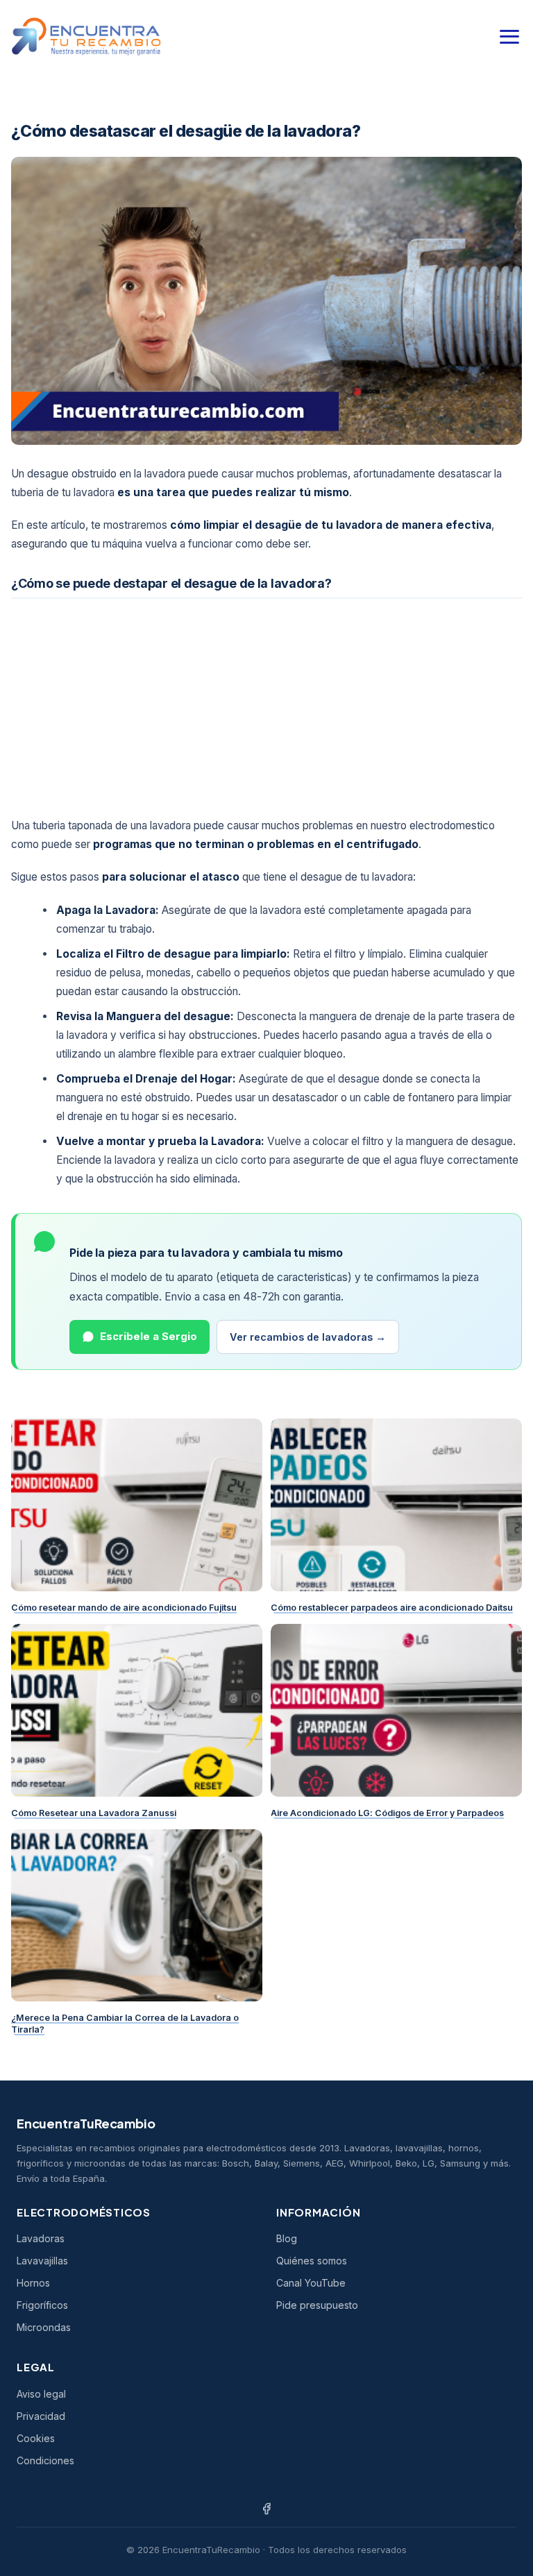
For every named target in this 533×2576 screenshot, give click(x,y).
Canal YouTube (311, 2283)
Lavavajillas (42, 2261)
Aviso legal (41, 2394)
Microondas (44, 2327)
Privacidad (41, 2416)
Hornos (33, 2283)
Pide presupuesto (317, 2305)
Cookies (36, 2438)
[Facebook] (266, 2509)
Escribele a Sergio (149, 1336)
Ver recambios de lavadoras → (308, 1337)
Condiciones (45, 2460)
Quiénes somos (312, 2261)
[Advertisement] (266, 705)
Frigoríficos (42, 2305)
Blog (287, 2238)
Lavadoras (41, 2238)
